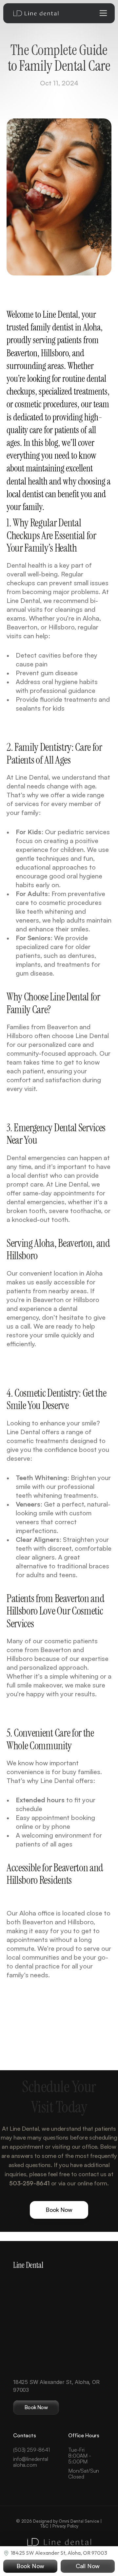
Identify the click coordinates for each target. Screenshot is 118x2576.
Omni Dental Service (79, 2521)
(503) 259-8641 (31, 2450)
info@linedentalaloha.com (31, 2462)
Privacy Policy (65, 2526)
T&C (44, 2526)
